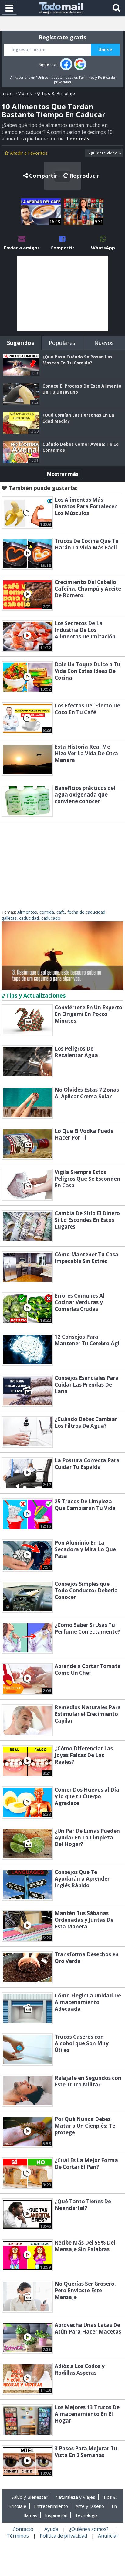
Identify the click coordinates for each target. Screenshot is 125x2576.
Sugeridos (20, 343)
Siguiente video (102, 153)
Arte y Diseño (90, 2506)
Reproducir (84, 176)
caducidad (29, 918)
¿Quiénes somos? (89, 2529)
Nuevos (104, 343)
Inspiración (56, 2515)
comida (47, 912)
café (61, 912)
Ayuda (51, 2529)
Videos (25, 93)
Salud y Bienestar (30, 2497)
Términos (86, 77)
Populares (62, 343)
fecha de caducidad (86, 912)
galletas (9, 918)
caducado (51, 918)
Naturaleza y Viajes (75, 2497)
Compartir (43, 176)
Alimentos (27, 912)
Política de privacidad (63, 2536)
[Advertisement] (62, 294)
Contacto (23, 2529)
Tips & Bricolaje (57, 93)
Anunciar (108, 2536)
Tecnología (86, 2515)
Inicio (7, 93)
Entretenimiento (51, 2506)
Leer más (78, 139)
